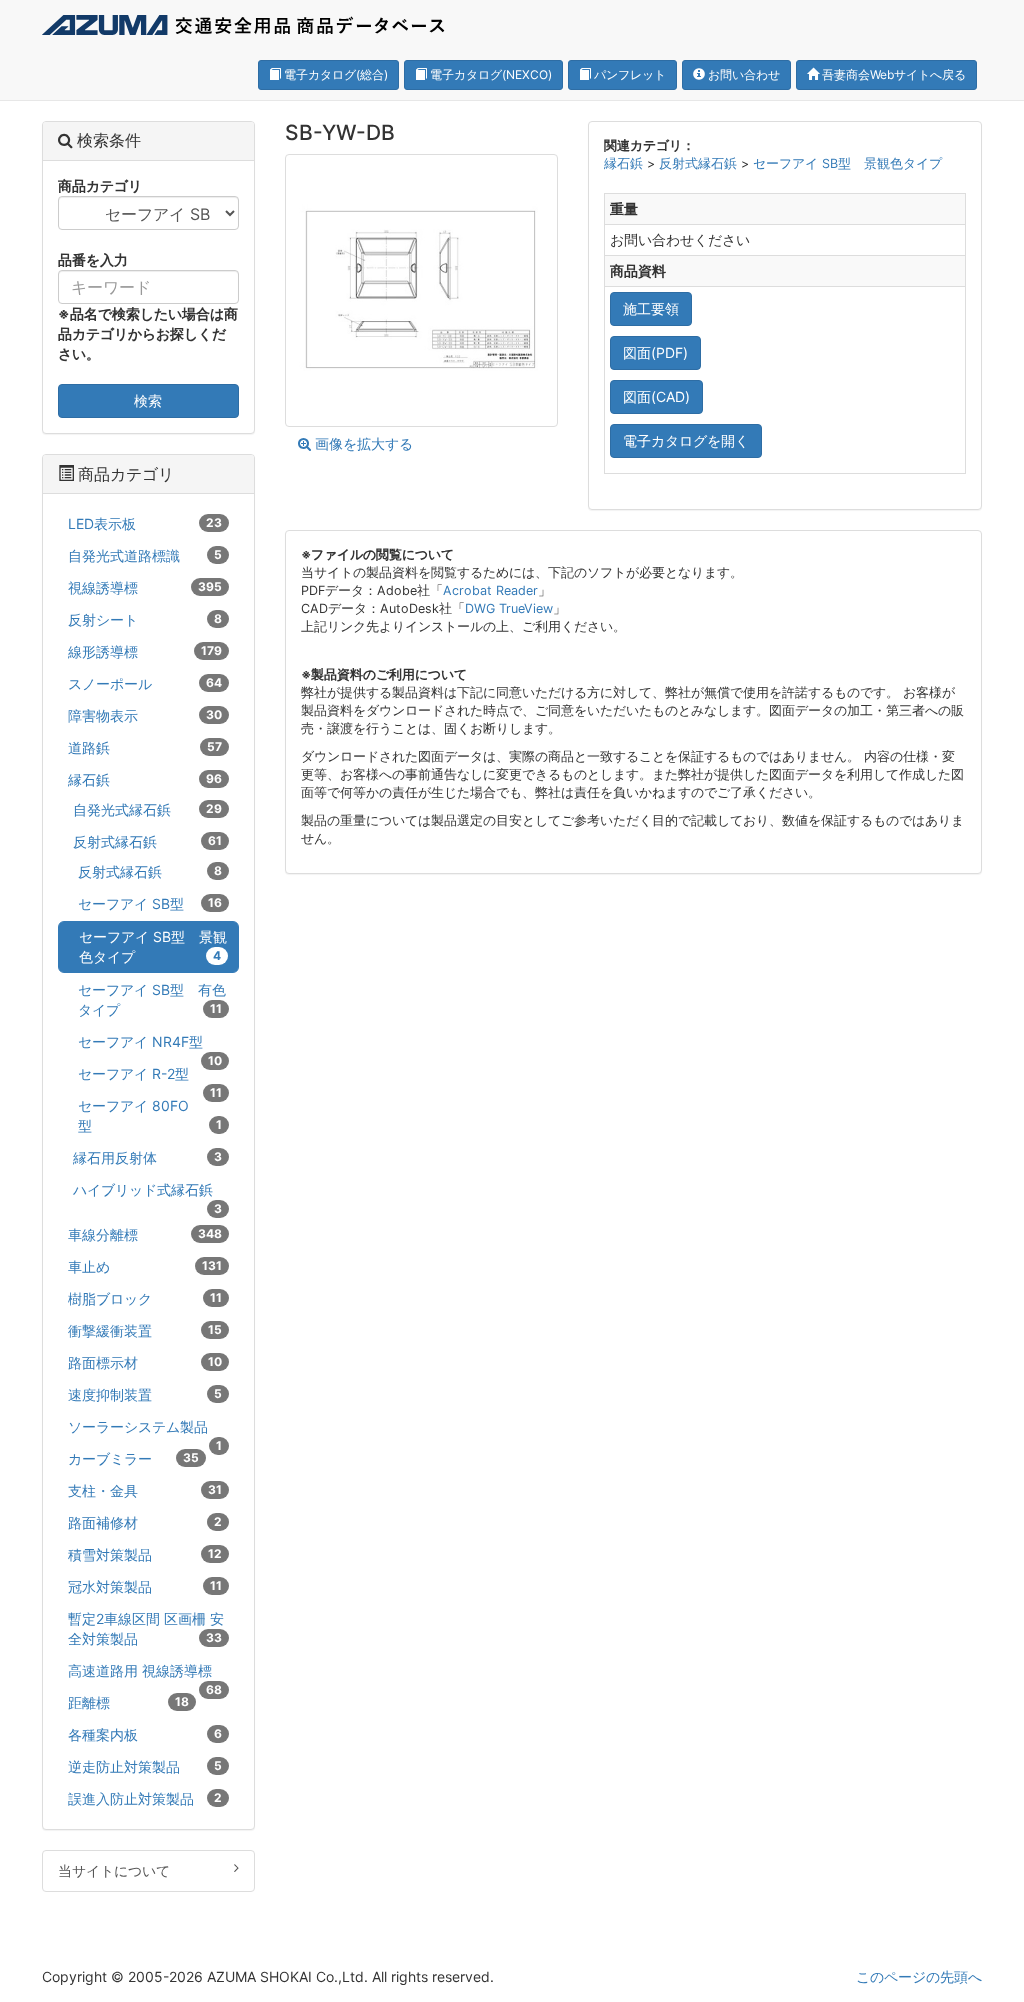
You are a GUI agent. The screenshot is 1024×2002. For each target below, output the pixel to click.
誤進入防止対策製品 (145, 1798)
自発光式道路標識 (145, 555)
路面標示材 (145, 1362)
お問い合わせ (742, 74)
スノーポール (145, 683)
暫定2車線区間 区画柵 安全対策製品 (146, 1628)
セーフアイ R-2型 (150, 1077)
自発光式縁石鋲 (147, 809)
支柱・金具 (145, 1490)
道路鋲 (145, 747)
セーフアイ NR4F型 (150, 1045)
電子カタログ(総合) (334, 74)
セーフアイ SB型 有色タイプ (152, 999)
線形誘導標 (145, 651)
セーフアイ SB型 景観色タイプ (847, 163)
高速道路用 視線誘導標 (145, 1674)
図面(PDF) (655, 352)
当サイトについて (114, 1870)
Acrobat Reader (490, 590)
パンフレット (628, 74)
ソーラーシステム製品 (145, 1430)
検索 (148, 400)
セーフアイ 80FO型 (150, 1115)
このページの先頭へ (919, 1976)
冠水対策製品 (145, 1586)
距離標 (128, 1702)
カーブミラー (133, 1458)
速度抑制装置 (145, 1394)
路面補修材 (145, 1522)
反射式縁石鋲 (700, 163)
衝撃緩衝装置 (145, 1330)
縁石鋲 (625, 163)
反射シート (145, 619)
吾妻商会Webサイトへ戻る (892, 74)
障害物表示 (145, 715)
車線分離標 (145, 1234)
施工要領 (651, 308)
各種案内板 (145, 1734)
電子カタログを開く (686, 440)
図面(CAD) (656, 396)
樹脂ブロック (145, 1298)
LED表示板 (145, 523)
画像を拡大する (362, 443)
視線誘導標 (145, 587)
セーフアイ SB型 (150, 903)
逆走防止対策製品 (145, 1766)
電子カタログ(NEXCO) (489, 74)
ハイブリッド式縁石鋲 (147, 1193)
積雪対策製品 (145, 1554)
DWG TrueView (509, 608)
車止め (145, 1266)
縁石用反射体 (147, 1157)
